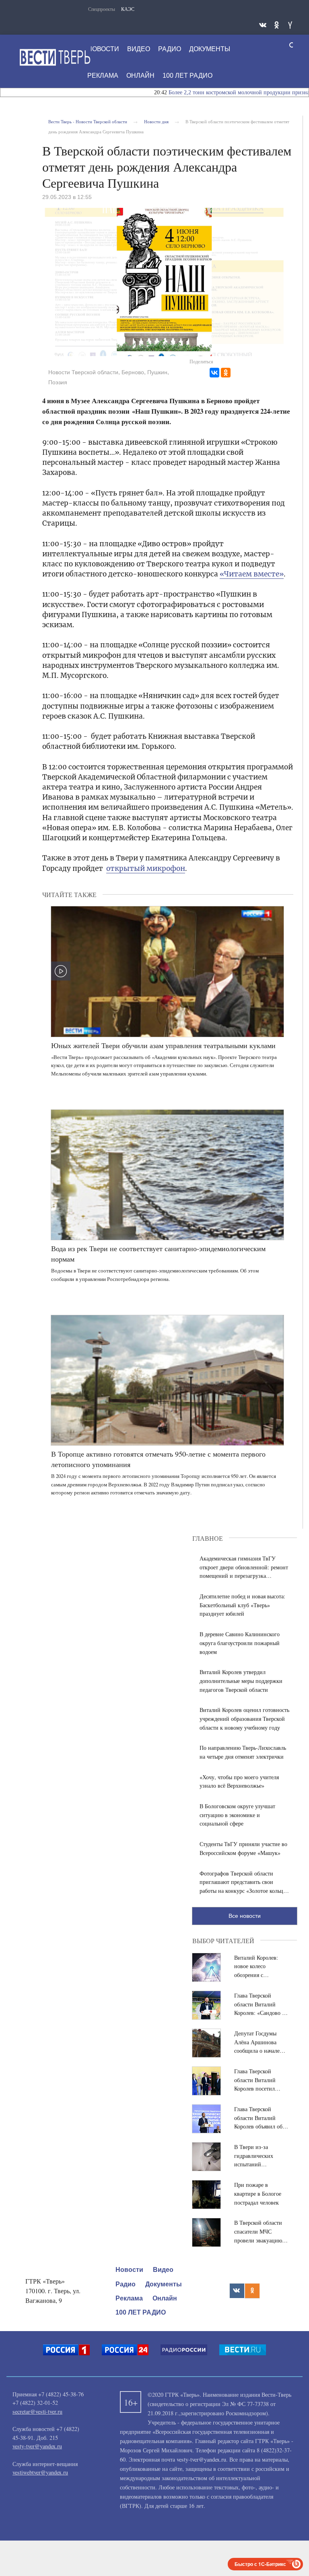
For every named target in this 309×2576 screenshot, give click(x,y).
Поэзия (58, 382)
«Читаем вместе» (252, 574)
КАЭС (128, 9)
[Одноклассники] (226, 373)
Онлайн (140, 76)
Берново (133, 372)
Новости (103, 49)
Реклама (103, 76)
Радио (170, 49)
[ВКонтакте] (214, 373)
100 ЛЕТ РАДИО (187, 76)
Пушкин (157, 372)
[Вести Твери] (55, 57)
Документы (210, 49)
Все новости (245, 1916)
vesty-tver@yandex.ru (37, 2446)
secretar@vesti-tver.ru (37, 2411)
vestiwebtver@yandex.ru (40, 2472)
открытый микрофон (146, 868)
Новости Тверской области (83, 372)
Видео (139, 49)
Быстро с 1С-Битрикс (260, 2564)
